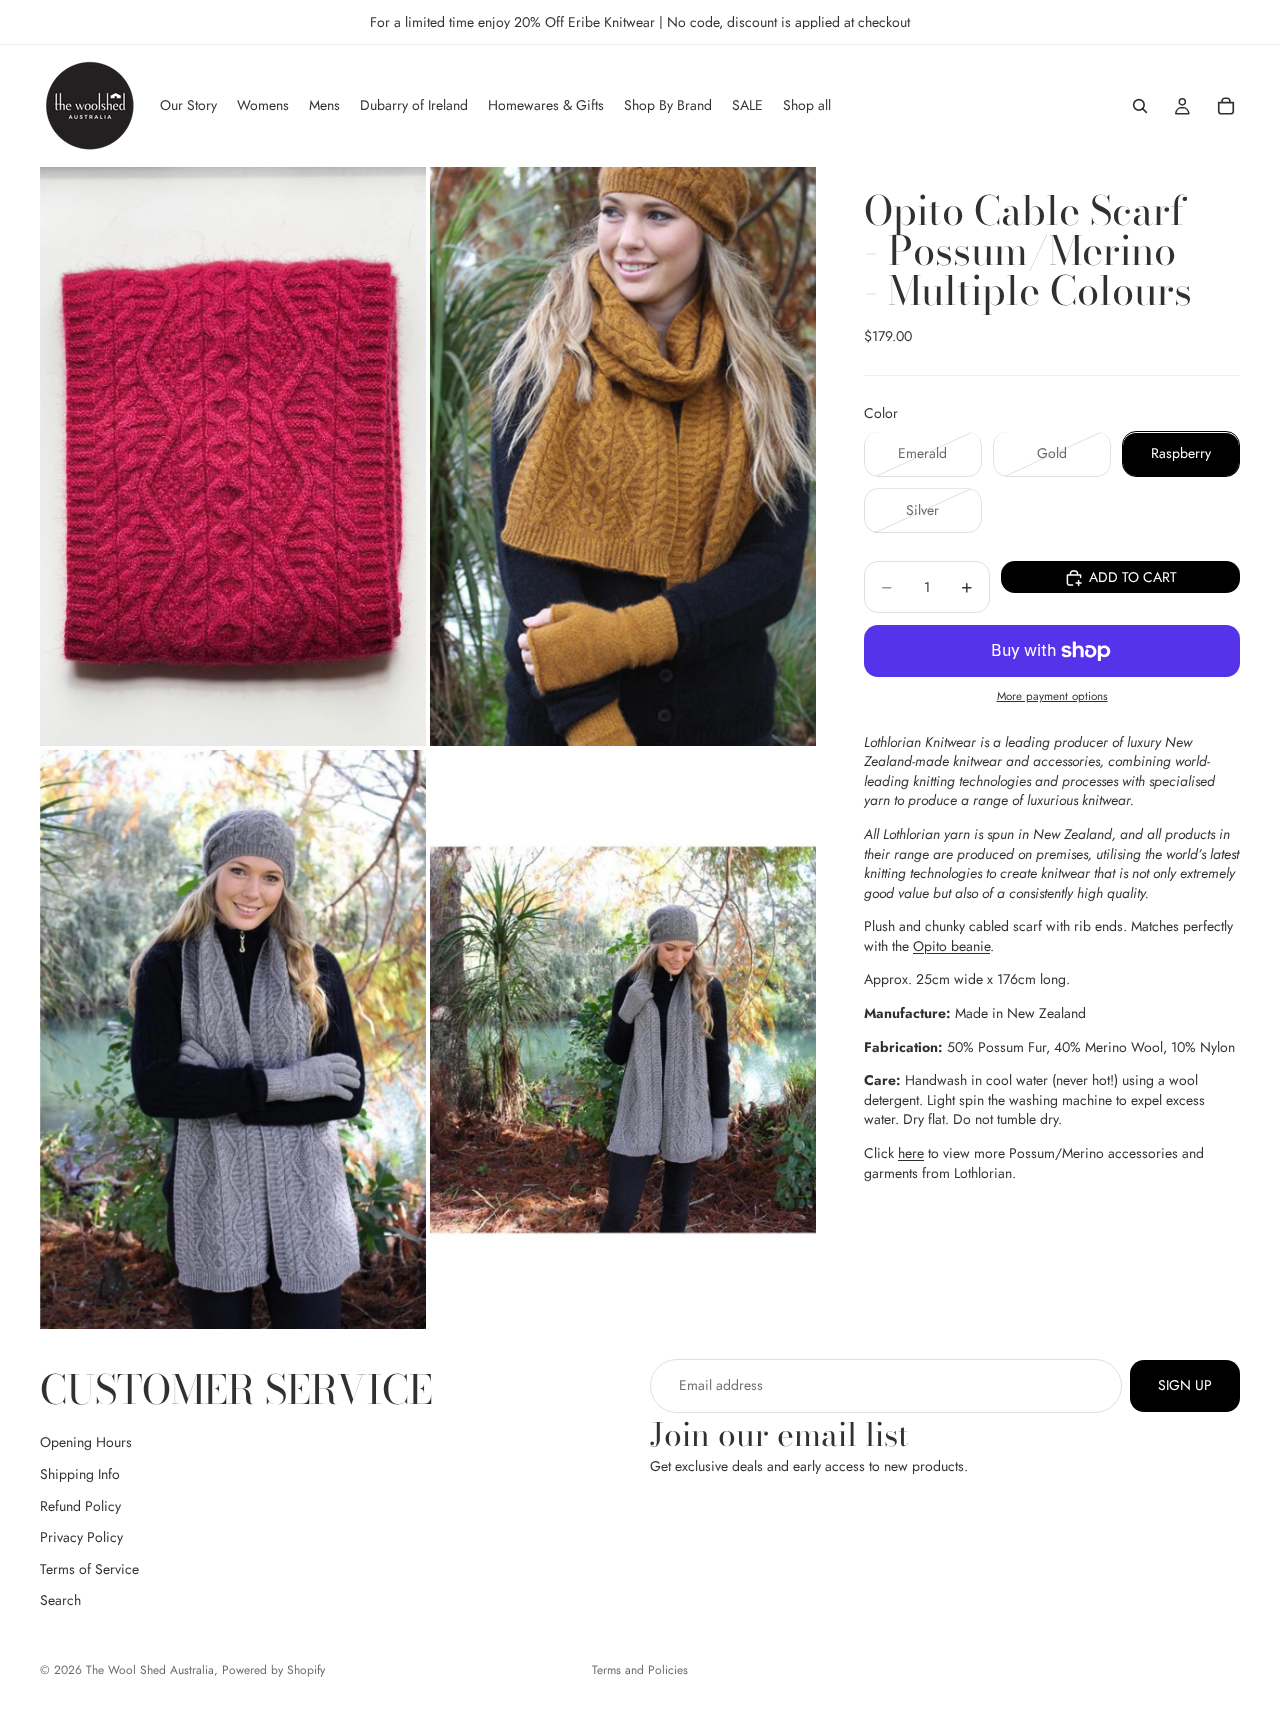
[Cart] (1226, 106)
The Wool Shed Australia (150, 1670)
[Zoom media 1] (233, 456)
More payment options (1052, 697)
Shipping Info (80, 1474)
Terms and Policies (640, 1670)
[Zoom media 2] (623, 456)
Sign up (1185, 1385)
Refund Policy (80, 1506)
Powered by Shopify (273, 1670)
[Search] (1140, 106)
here (911, 1153)
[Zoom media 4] (623, 1039)
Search (60, 1601)
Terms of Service (89, 1569)
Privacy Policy (81, 1538)
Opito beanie (951, 946)
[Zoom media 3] (233, 1039)
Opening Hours (86, 1443)
